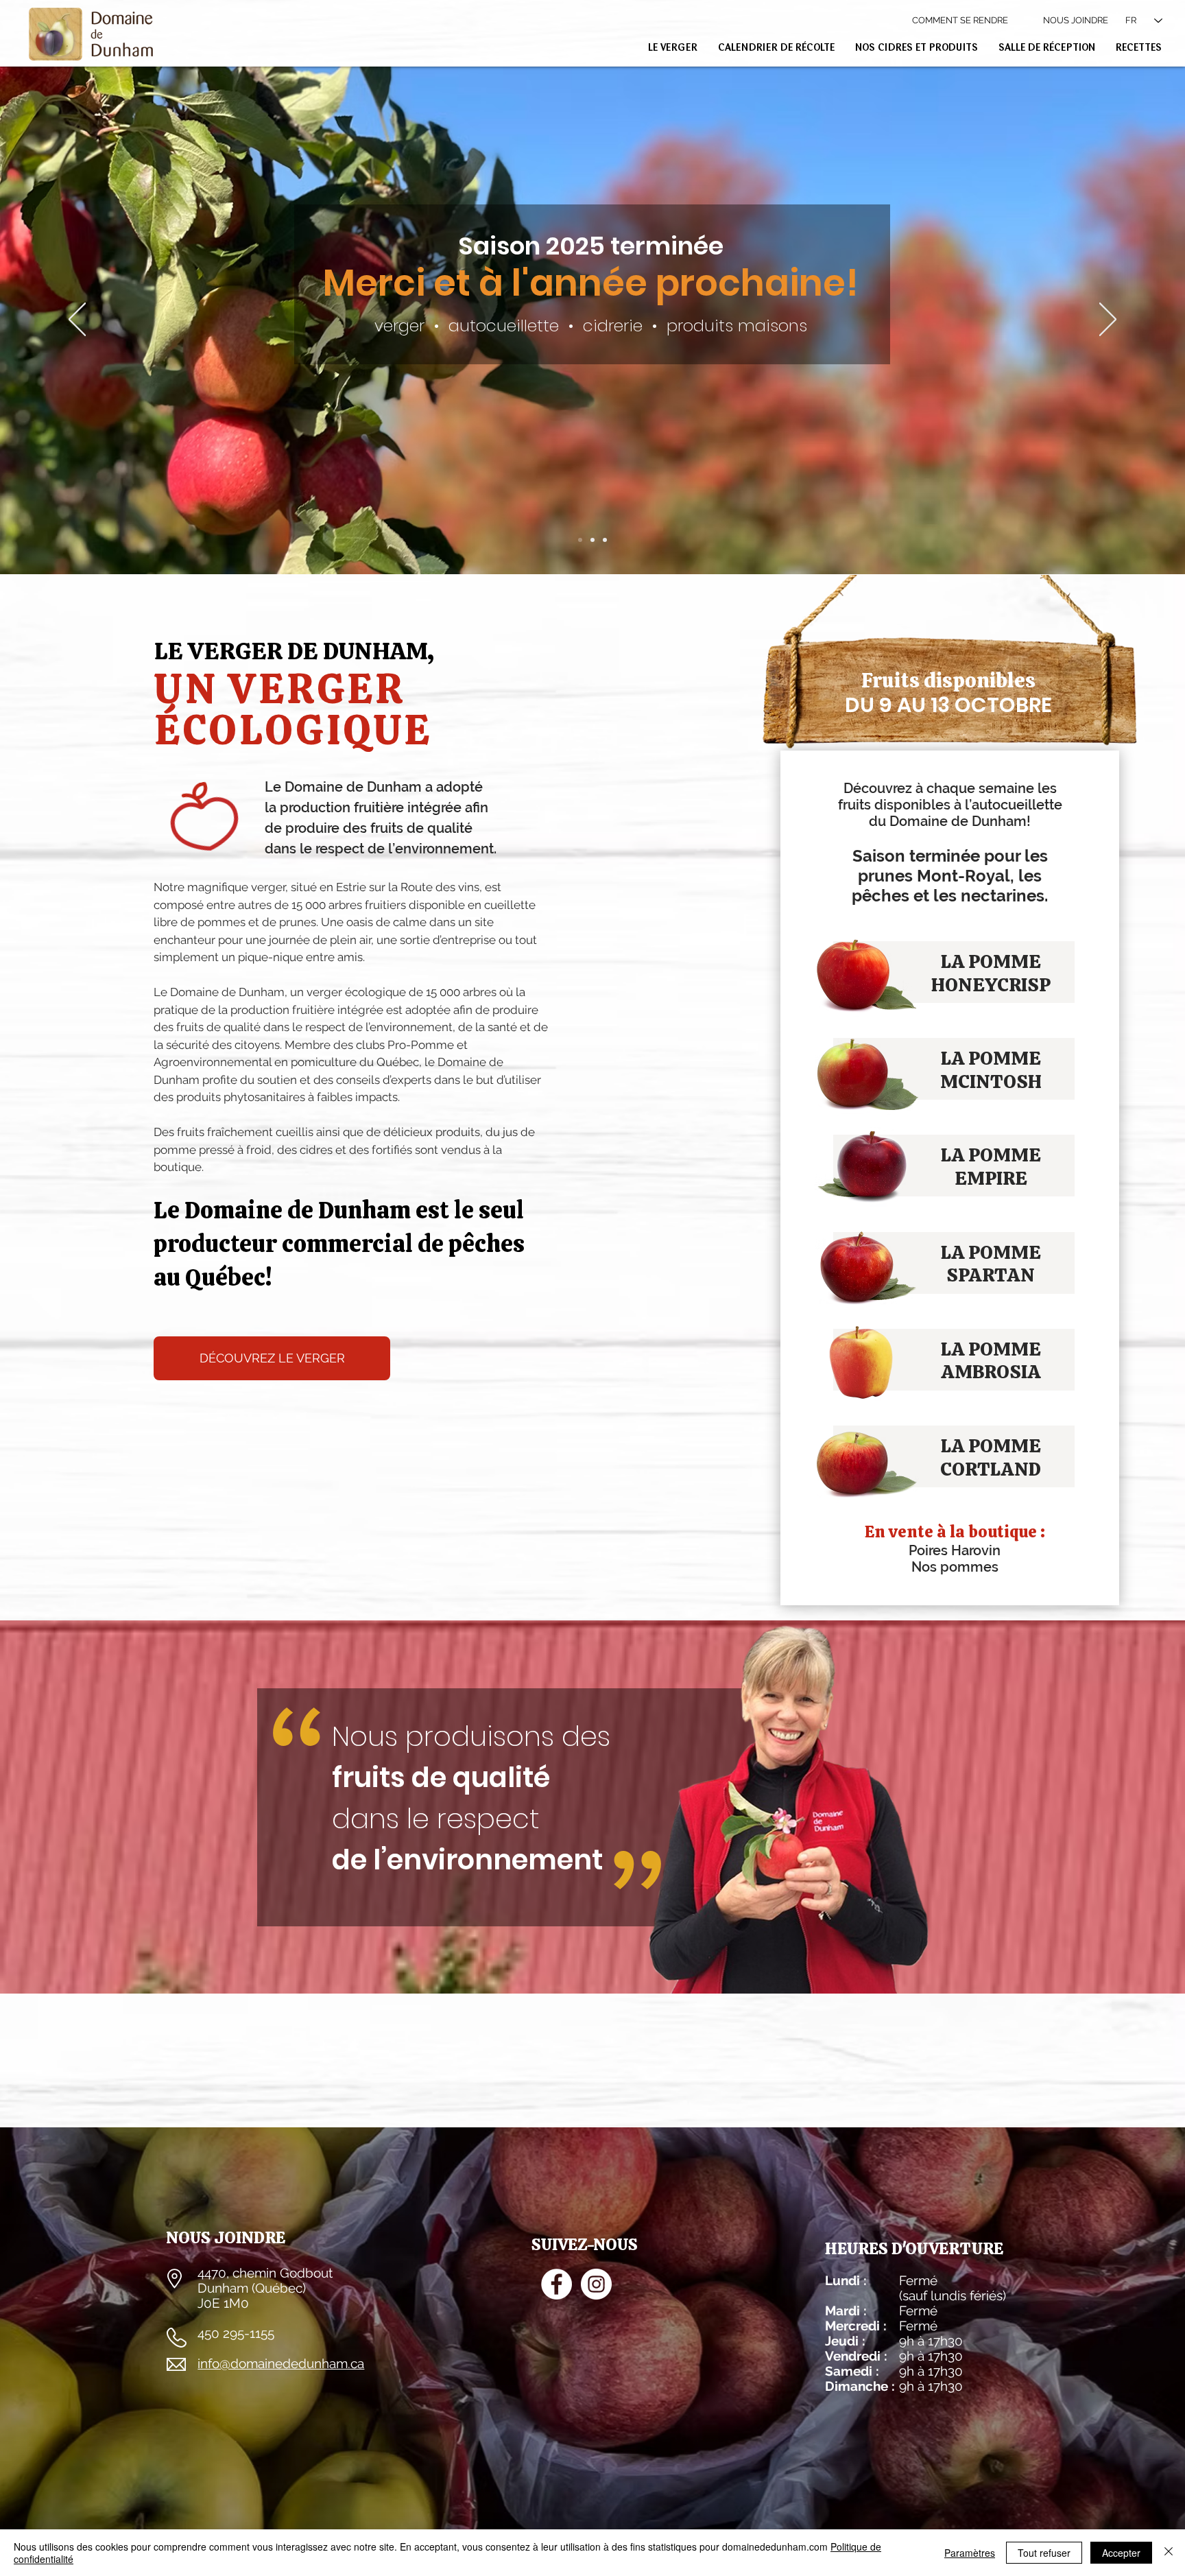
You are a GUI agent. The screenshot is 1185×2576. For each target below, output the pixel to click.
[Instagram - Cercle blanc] (596, 2284)
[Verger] (605, 540)
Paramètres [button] (970, 2553)
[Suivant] (1108, 320)
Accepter (1121, 2553)
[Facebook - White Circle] (556, 2284)
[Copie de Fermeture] (580, 540)
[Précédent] (77, 320)
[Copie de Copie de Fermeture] (592, 540)
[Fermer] (1169, 2553)
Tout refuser (1044, 2553)
